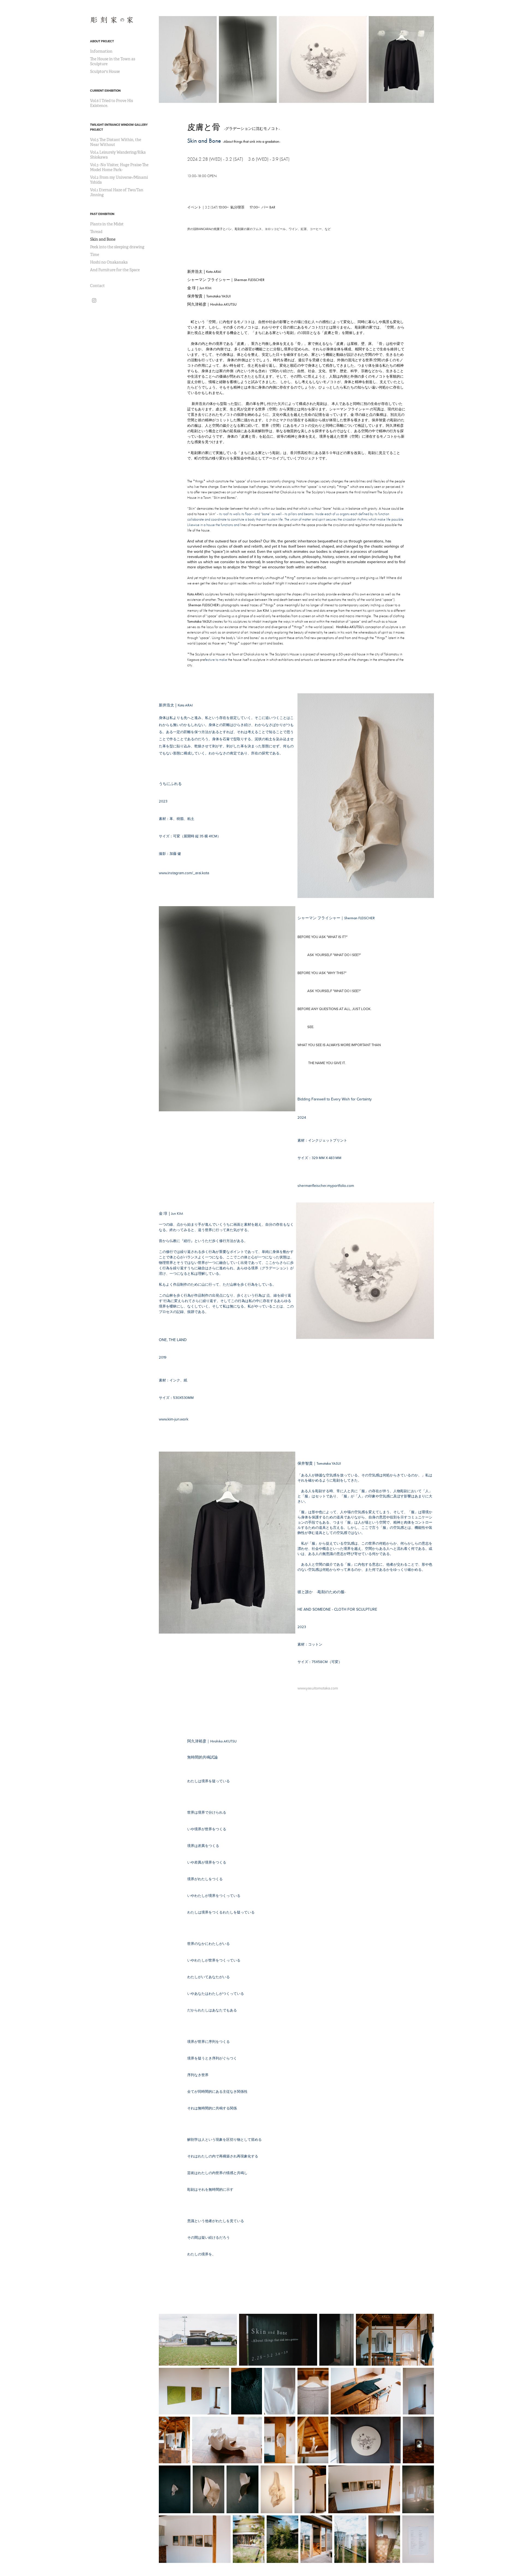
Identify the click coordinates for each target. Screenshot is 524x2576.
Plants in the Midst (107, 224)
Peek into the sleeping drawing (117, 247)
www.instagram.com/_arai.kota (184, 873)
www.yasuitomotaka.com (318, 1688)
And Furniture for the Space (115, 270)
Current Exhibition (105, 91)
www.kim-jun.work (174, 1419)
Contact (97, 286)
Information (101, 51)
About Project (102, 41)
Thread (96, 232)
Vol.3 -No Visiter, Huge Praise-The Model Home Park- (119, 167)
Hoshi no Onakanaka (109, 262)
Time (95, 255)
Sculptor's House (105, 71)
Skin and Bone (103, 239)
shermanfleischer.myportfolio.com (326, 1186)
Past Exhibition (102, 214)
